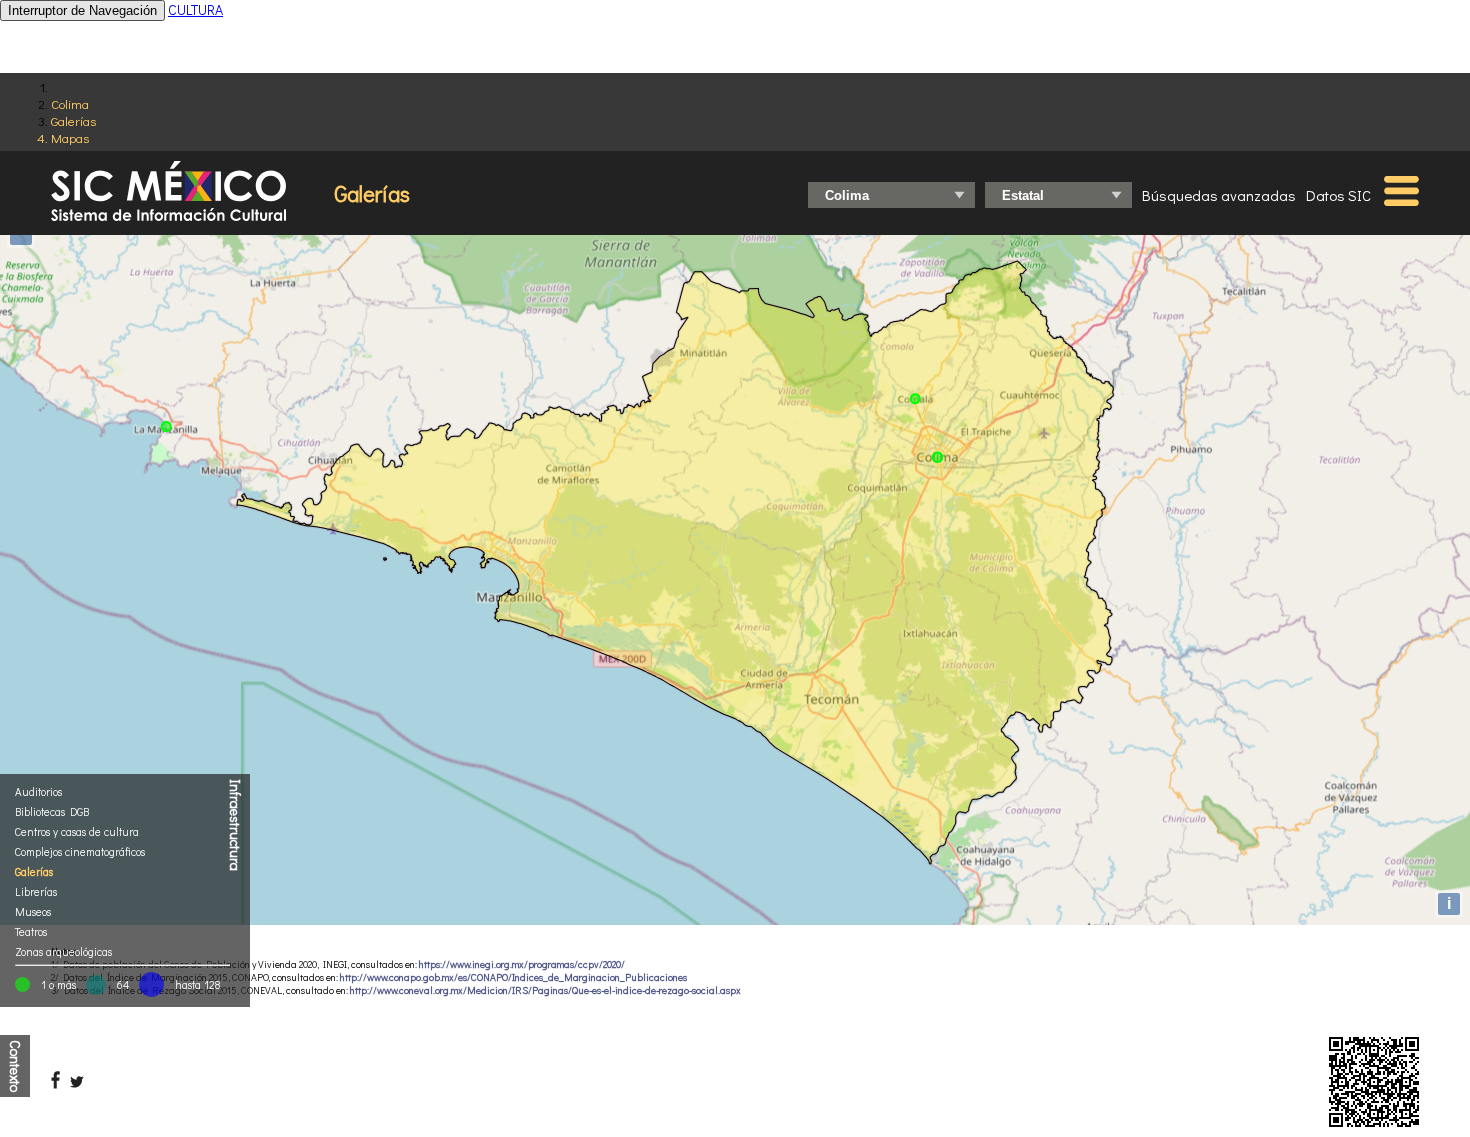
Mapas (70, 137)
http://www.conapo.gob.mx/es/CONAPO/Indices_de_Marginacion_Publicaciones (513, 977)
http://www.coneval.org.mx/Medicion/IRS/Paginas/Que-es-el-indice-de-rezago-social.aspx (545, 990)
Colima (70, 103)
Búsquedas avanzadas (1219, 195)
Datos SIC (1338, 195)
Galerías (73, 120)
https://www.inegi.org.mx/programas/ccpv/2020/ (522, 964)
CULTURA (195, 9)
